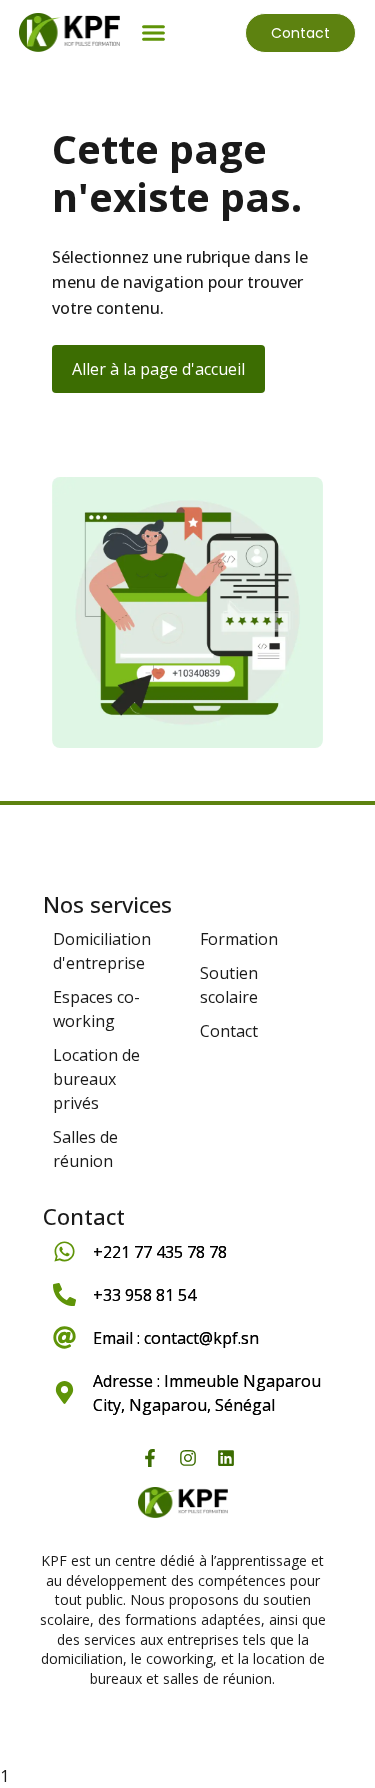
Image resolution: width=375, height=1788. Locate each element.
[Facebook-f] (150, 1458)
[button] (154, 33)
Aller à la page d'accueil (158, 369)
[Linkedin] (226, 1458)
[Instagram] (188, 1458)
